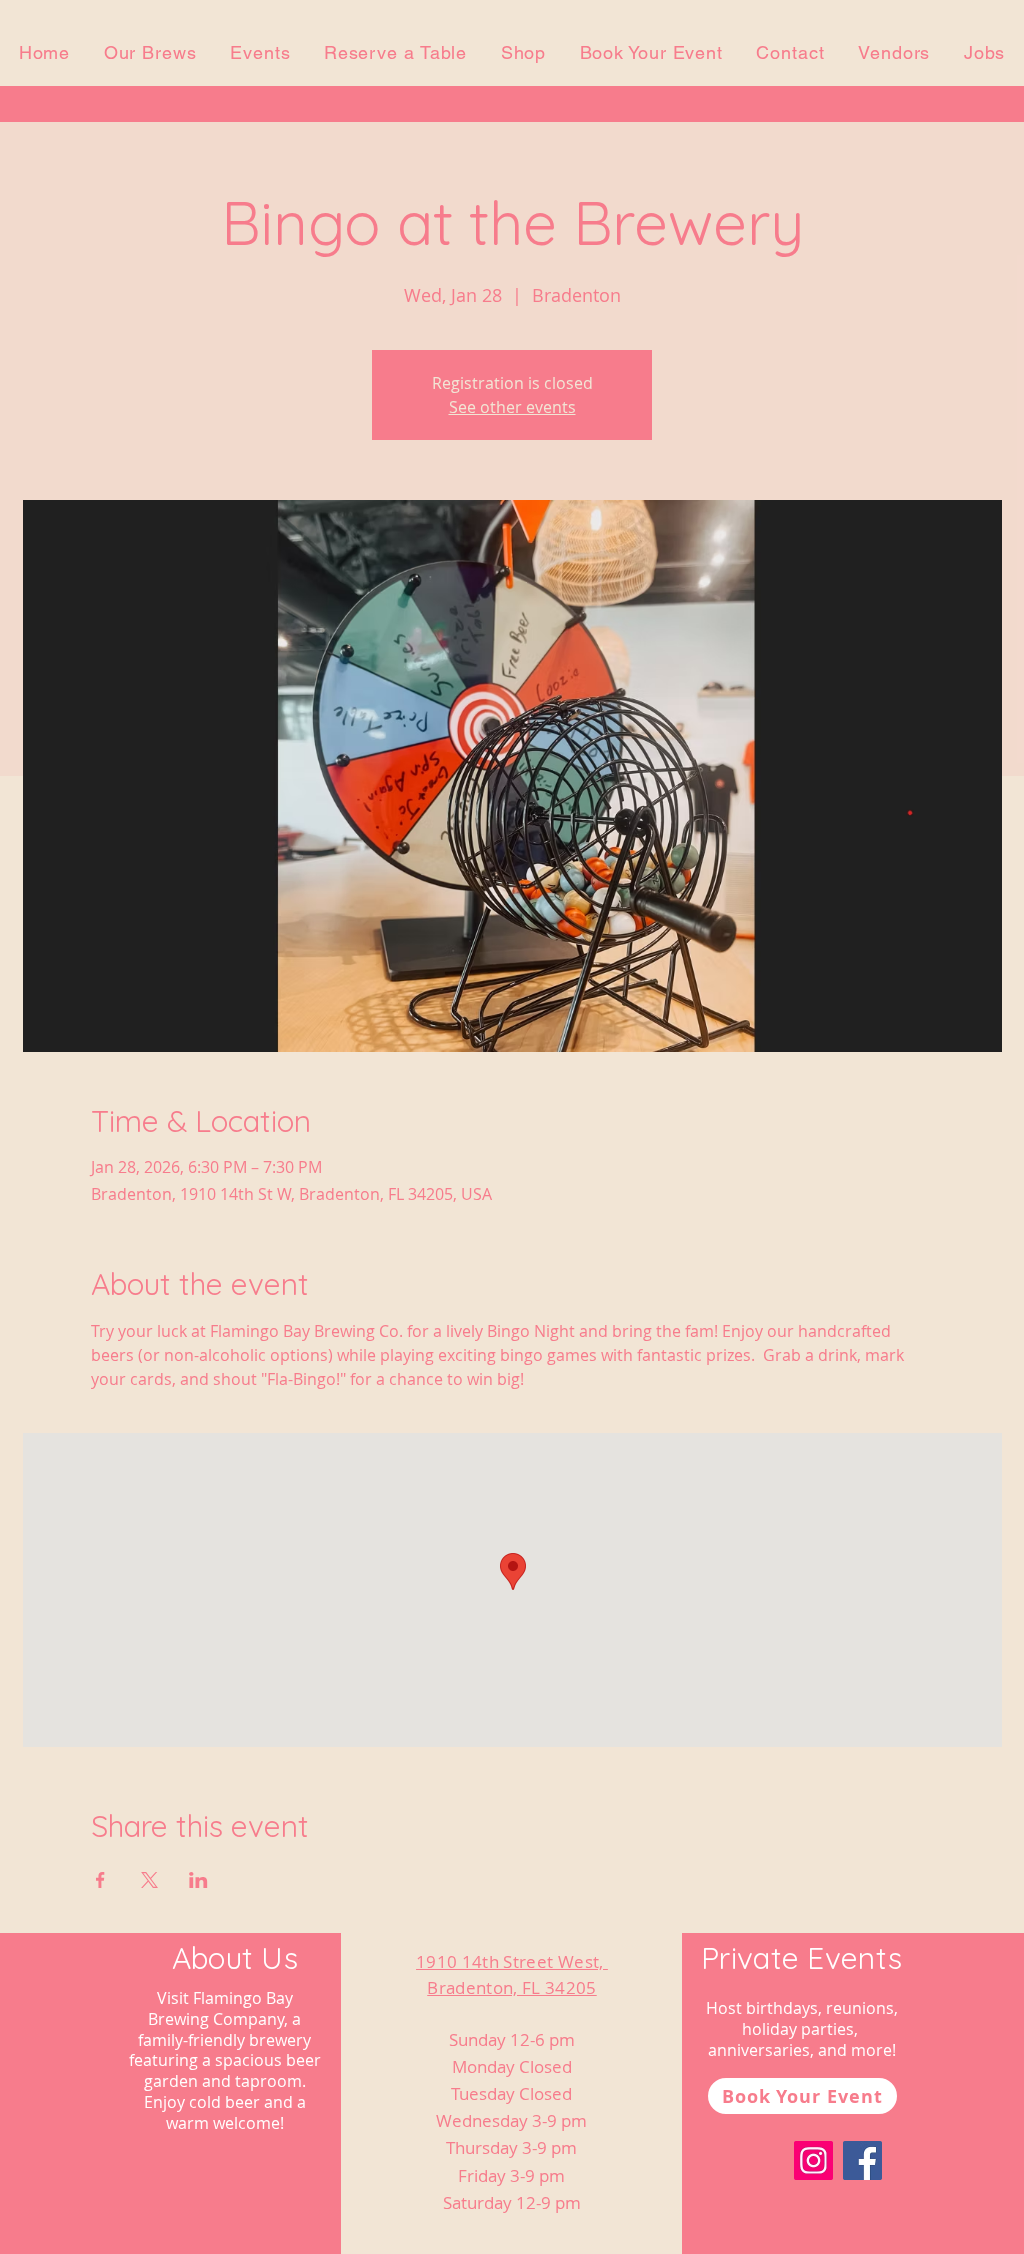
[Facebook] (862, 2160)
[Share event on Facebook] (100, 1880)
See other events (512, 407)
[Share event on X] (149, 1880)
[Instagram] (813, 2160)
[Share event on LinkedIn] (198, 1880)
